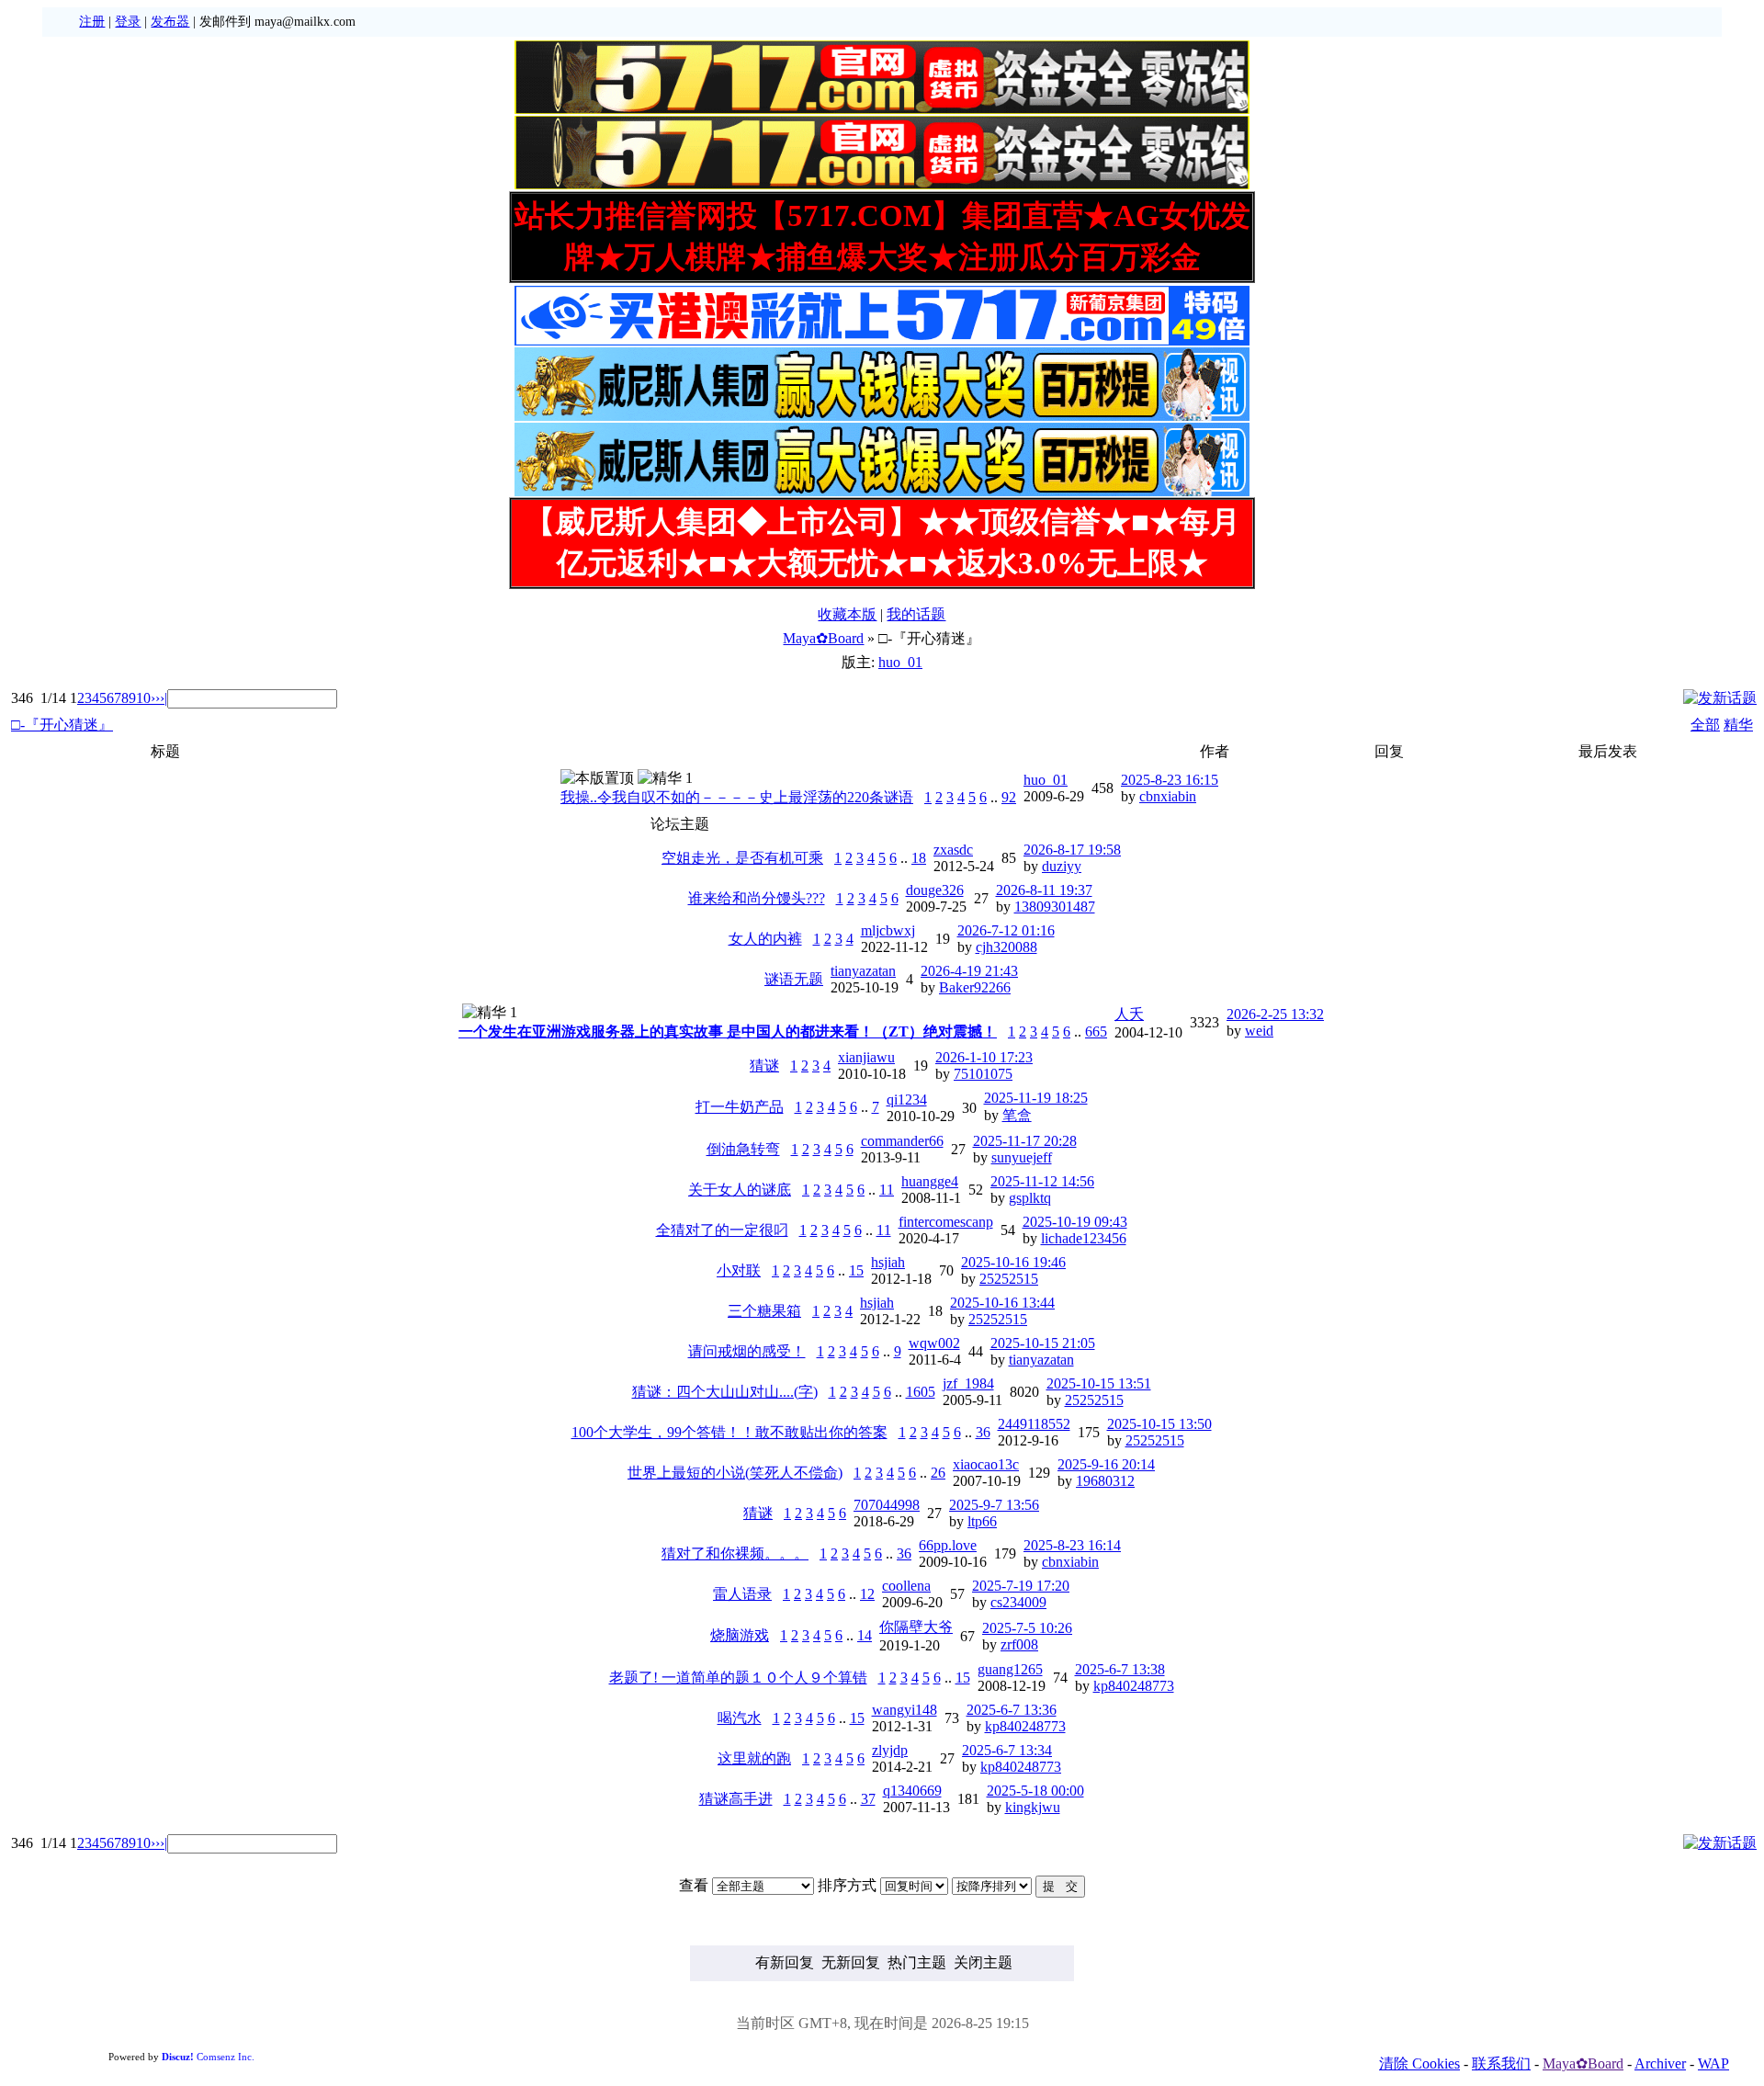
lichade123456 (1084, 1238)
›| (164, 698)
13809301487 (1055, 907)
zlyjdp (890, 1750)
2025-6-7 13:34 (1007, 1750)
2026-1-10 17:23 (984, 1057)
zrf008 (1019, 1644)
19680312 (1105, 1481)
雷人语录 (742, 1594)
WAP (1713, 2063)
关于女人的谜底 (740, 1190)
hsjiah (888, 1262)
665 (1096, 1032)
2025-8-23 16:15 (1170, 780)
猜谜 (764, 1066)
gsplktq (1030, 1198)
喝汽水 (740, 1718)
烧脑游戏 (740, 1635)
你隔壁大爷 (916, 1627)
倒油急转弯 (743, 1149)
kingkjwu (1033, 1807)
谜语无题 (794, 979)
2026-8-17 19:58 (1072, 850)
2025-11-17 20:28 (1025, 1141)
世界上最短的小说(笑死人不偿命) (735, 1473)
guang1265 (1010, 1669)
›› (155, 698)
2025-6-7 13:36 (1012, 1710)
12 (867, 1594)
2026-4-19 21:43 (969, 971)
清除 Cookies (1419, 2063)
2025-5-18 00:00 (1035, 1791)
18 (919, 858)
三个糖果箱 (764, 1311)
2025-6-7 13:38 (1120, 1669)
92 (1009, 797)
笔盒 (1017, 1115)
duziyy (1062, 866)
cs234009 (1018, 1602)
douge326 (935, 890)
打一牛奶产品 (740, 1107)
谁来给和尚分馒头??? (757, 898)
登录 (128, 22)
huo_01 (900, 662)
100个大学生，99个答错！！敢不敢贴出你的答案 (729, 1432)
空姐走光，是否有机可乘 (742, 858)
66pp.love (948, 1545)
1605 (921, 1392)
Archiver (1660, 2063)
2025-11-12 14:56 (1042, 1181)
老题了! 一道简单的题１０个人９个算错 (738, 1678)
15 (856, 1270)
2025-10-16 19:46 (1013, 1262)
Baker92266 (975, 987)
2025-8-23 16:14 (1072, 1545)
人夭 (1129, 1014)
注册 (92, 22)
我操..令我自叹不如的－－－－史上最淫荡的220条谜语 (737, 797)
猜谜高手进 (736, 1799)
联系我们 (1501, 2063)
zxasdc (953, 850)
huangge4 (930, 1181)
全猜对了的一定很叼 (722, 1230)
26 (938, 1473)
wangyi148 (905, 1710)
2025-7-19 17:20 (1021, 1586)
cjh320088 (1006, 947)
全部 (1705, 725)
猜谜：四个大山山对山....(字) (725, 1392)
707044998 (887, 1505)
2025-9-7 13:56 (994, 1505)
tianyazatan (863, 971)
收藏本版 (847, 614)
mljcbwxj (888, 930)
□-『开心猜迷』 (62, 725)
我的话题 (916, 614)
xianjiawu (866, 1057)
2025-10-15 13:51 (1099, 1383)
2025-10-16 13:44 (1002, 1303)
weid (1259, 1031)
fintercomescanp (946, 1222)
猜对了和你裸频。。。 (735, 1553)
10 (143, 698)
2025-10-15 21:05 (1043, 1343)
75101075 (983, 1074)
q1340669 (912, 1791)
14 (865, 1635)
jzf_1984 (968, 1383)
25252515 (1009, 1279)
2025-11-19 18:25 (1036, 1098)
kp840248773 (1134, 1686)
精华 (1738, 725)
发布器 (170, 22)
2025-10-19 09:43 (1075, 1222)
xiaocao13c (986, 1464)
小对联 (739, 1270)
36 (983, 1432)
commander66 (902, 1141)
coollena (906, 1586)
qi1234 (907, 1100)
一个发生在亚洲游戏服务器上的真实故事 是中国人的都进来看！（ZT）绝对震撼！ (728, 1032)
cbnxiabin (1168, 796)
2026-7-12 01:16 (1006, 930)
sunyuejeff (1022, 1157)
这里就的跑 (754, 1758)
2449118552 (1034, 1424)
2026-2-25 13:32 (1275, 1014)
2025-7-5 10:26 (1027, 1628)
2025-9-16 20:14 (1106, 1464)
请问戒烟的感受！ (747, 1351)
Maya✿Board (823, 638)
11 (887, 1190)
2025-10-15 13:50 (1159, 1424)
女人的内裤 (765, 939)
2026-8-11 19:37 (1044, 890)
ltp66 (982, 1521)
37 (868, 1799)
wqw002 (934, 1343)
